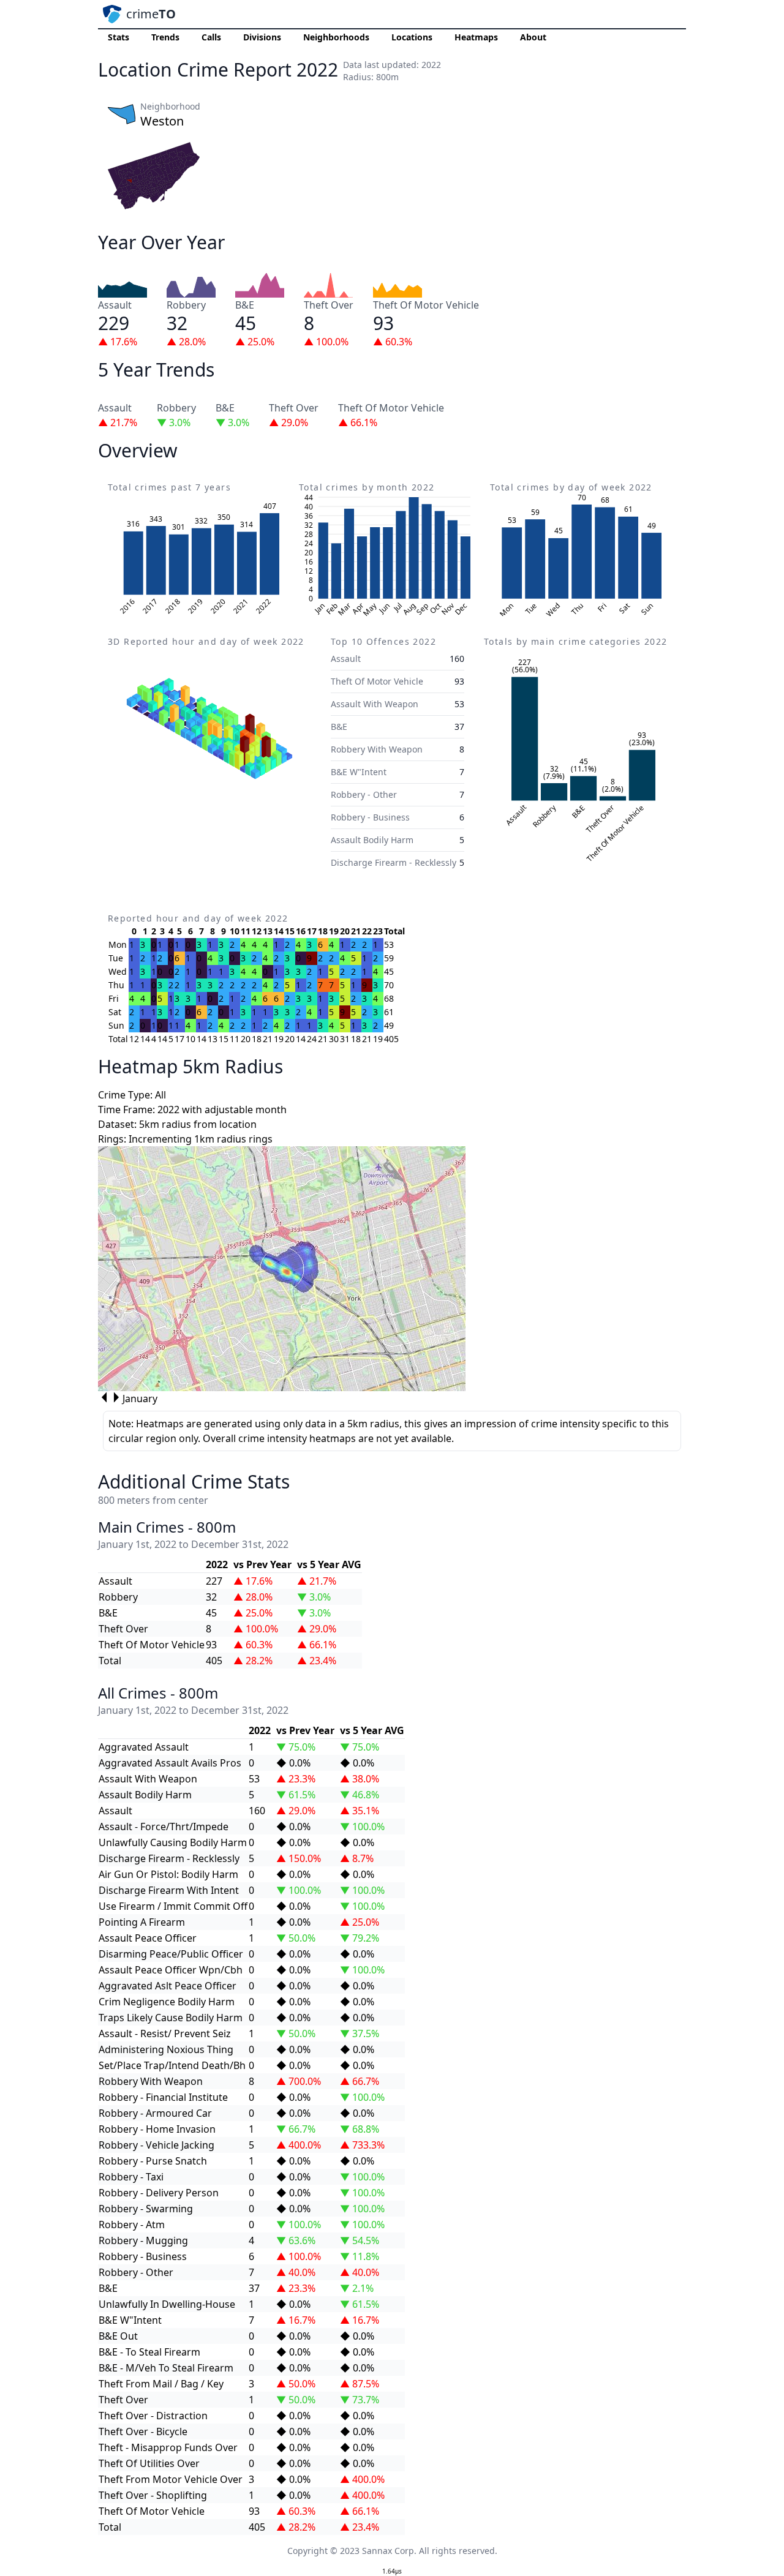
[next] (116, 1397)
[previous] (104, 1397)
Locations (412, 37)
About (533, 37)
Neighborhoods (336, 37)
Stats (119, 37)
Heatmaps (476, 37)
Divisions (262, 37)
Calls (211, 37)
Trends (165, 37)
